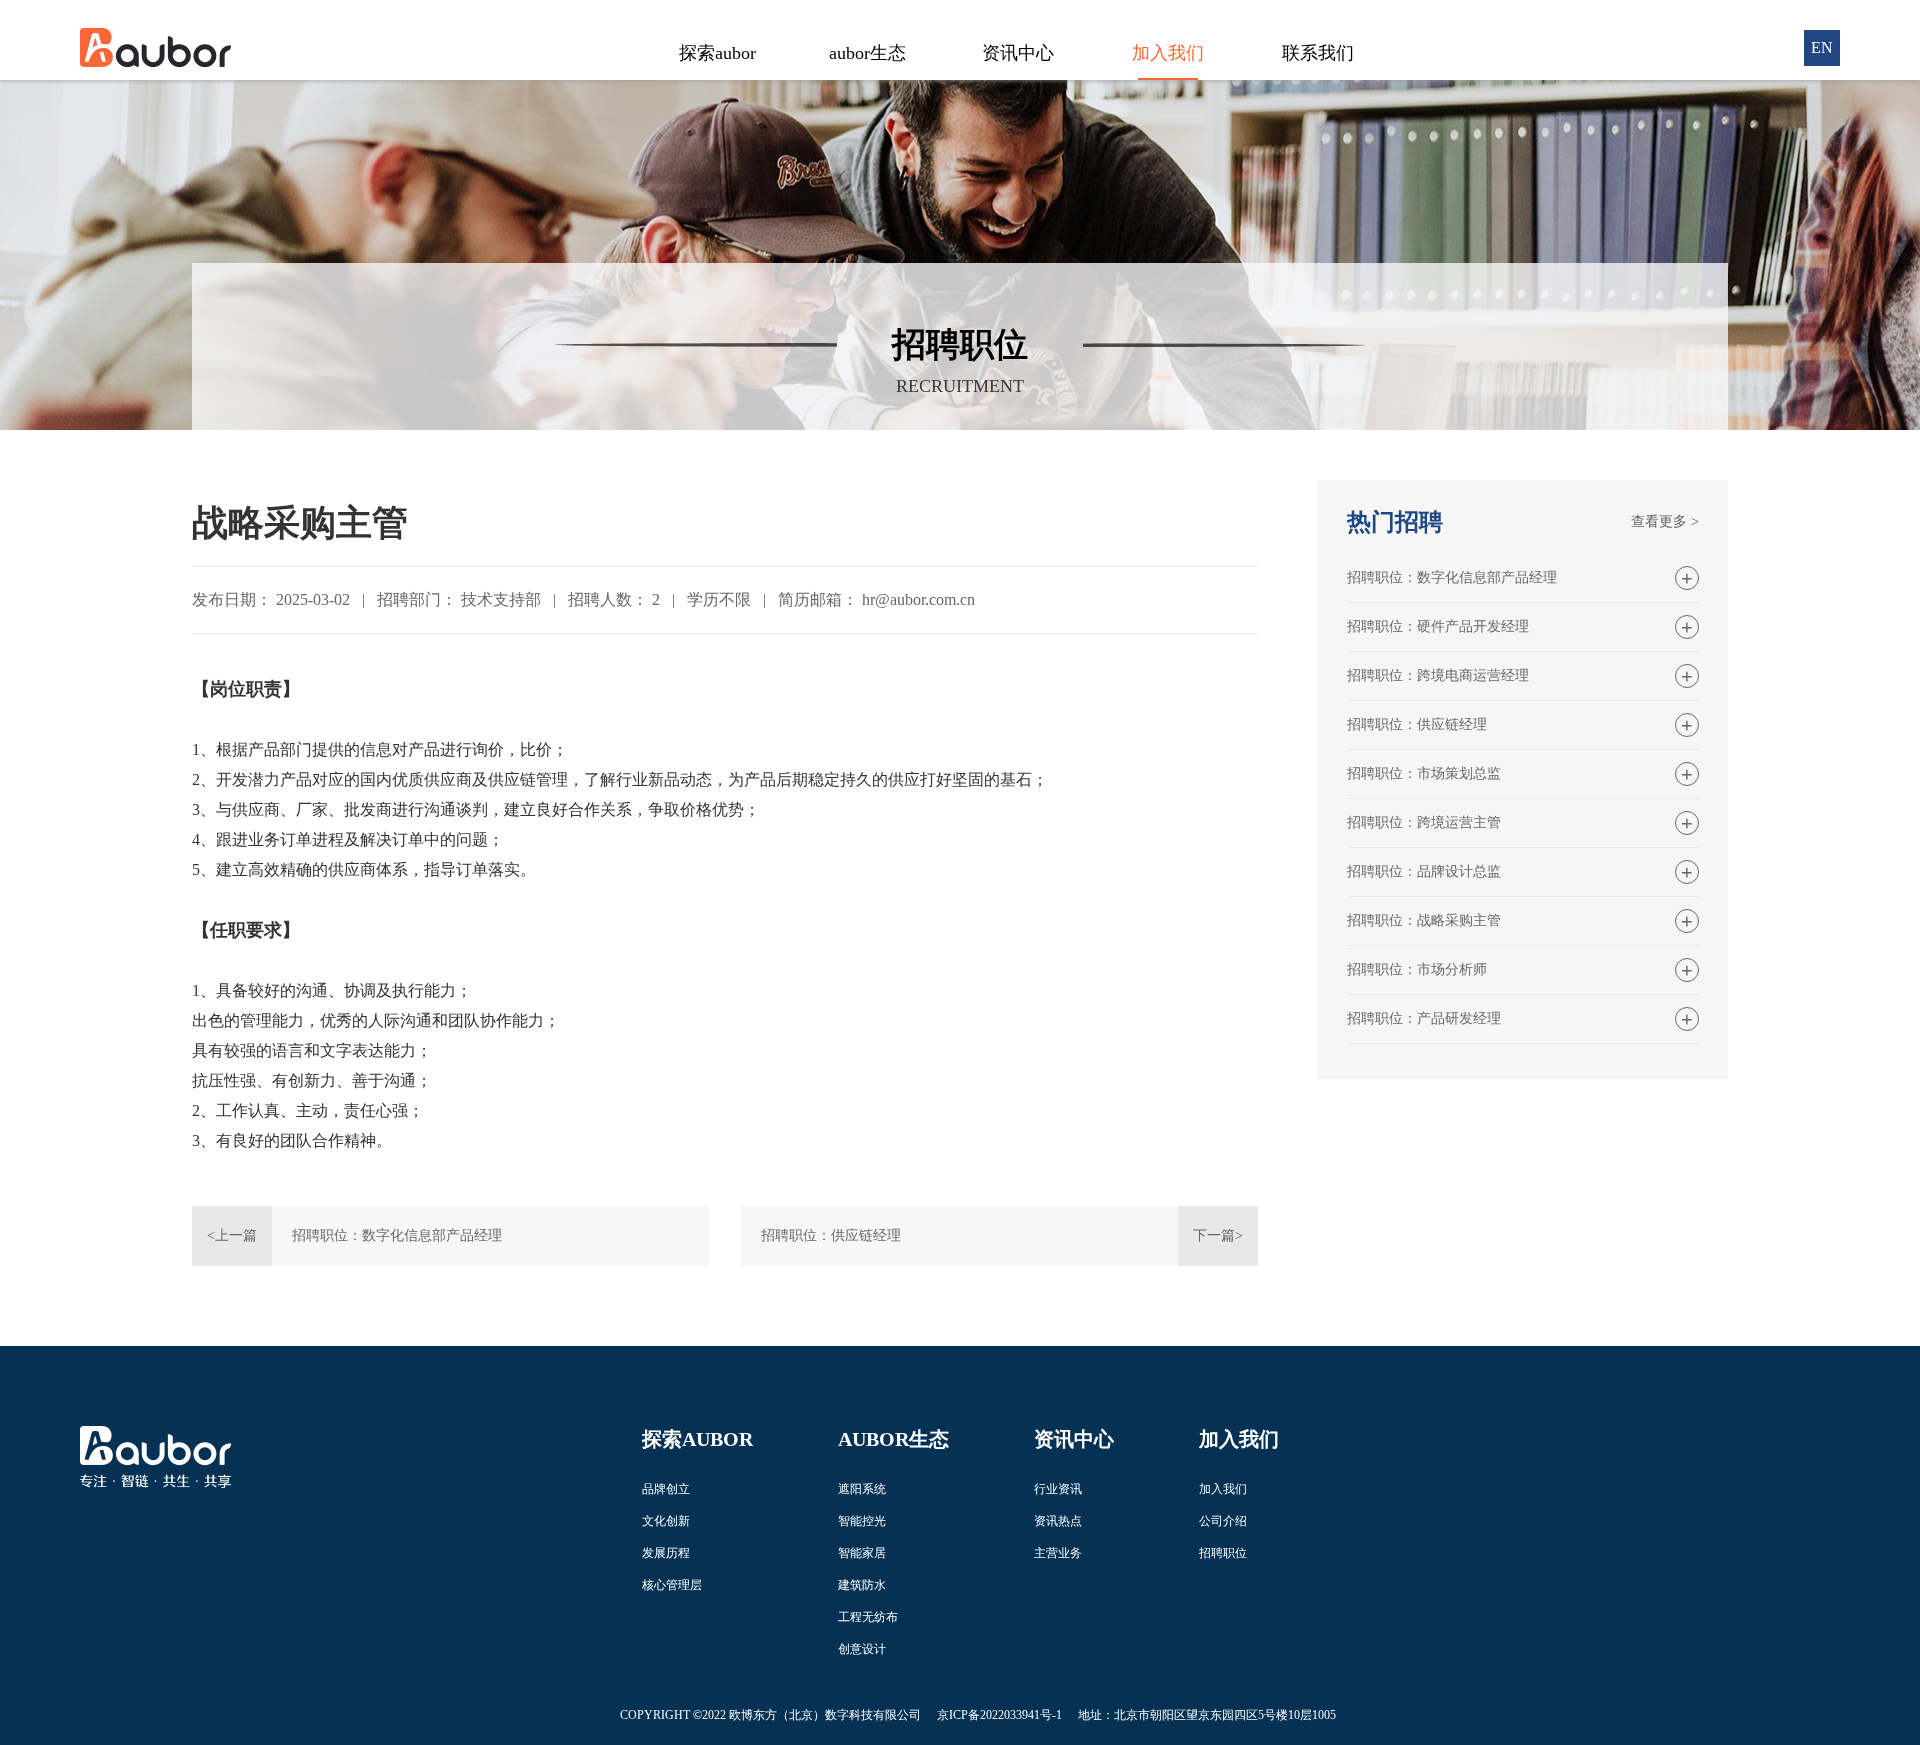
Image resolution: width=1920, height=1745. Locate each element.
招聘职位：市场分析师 (1417, 969)
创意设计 (862, 1649)
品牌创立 (666, 1489)
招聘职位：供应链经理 (831, 1235)
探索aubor (717, 53)
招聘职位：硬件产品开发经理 (1438, 626)
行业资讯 (1058, 1489)
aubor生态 (867, 53)
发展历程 (666, 1553)
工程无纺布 (868, 1617)
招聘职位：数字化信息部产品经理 (397, 1235)
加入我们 (1168, 53)
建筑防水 (862, 1585)
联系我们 (1318, 53)
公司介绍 (1223, 1521)
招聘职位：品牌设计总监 (1424, 871)
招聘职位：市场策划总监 (1424, 773)
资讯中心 (1018, 53)
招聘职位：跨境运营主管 (1424, 822)
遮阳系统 (862, 1489)
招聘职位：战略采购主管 (1424, 920)
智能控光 (862, 1521)
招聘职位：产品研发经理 (1424, 1018)
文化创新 (666, 1521)
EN (1822, 47)
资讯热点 (1058, 1521)
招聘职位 (1223, 1553)
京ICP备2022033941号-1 (999, 1715)
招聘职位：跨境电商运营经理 (1438, 675)
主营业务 (1058, 1553)
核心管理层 (672, 1585)
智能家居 (862, 1553)
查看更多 (1665, 521)
